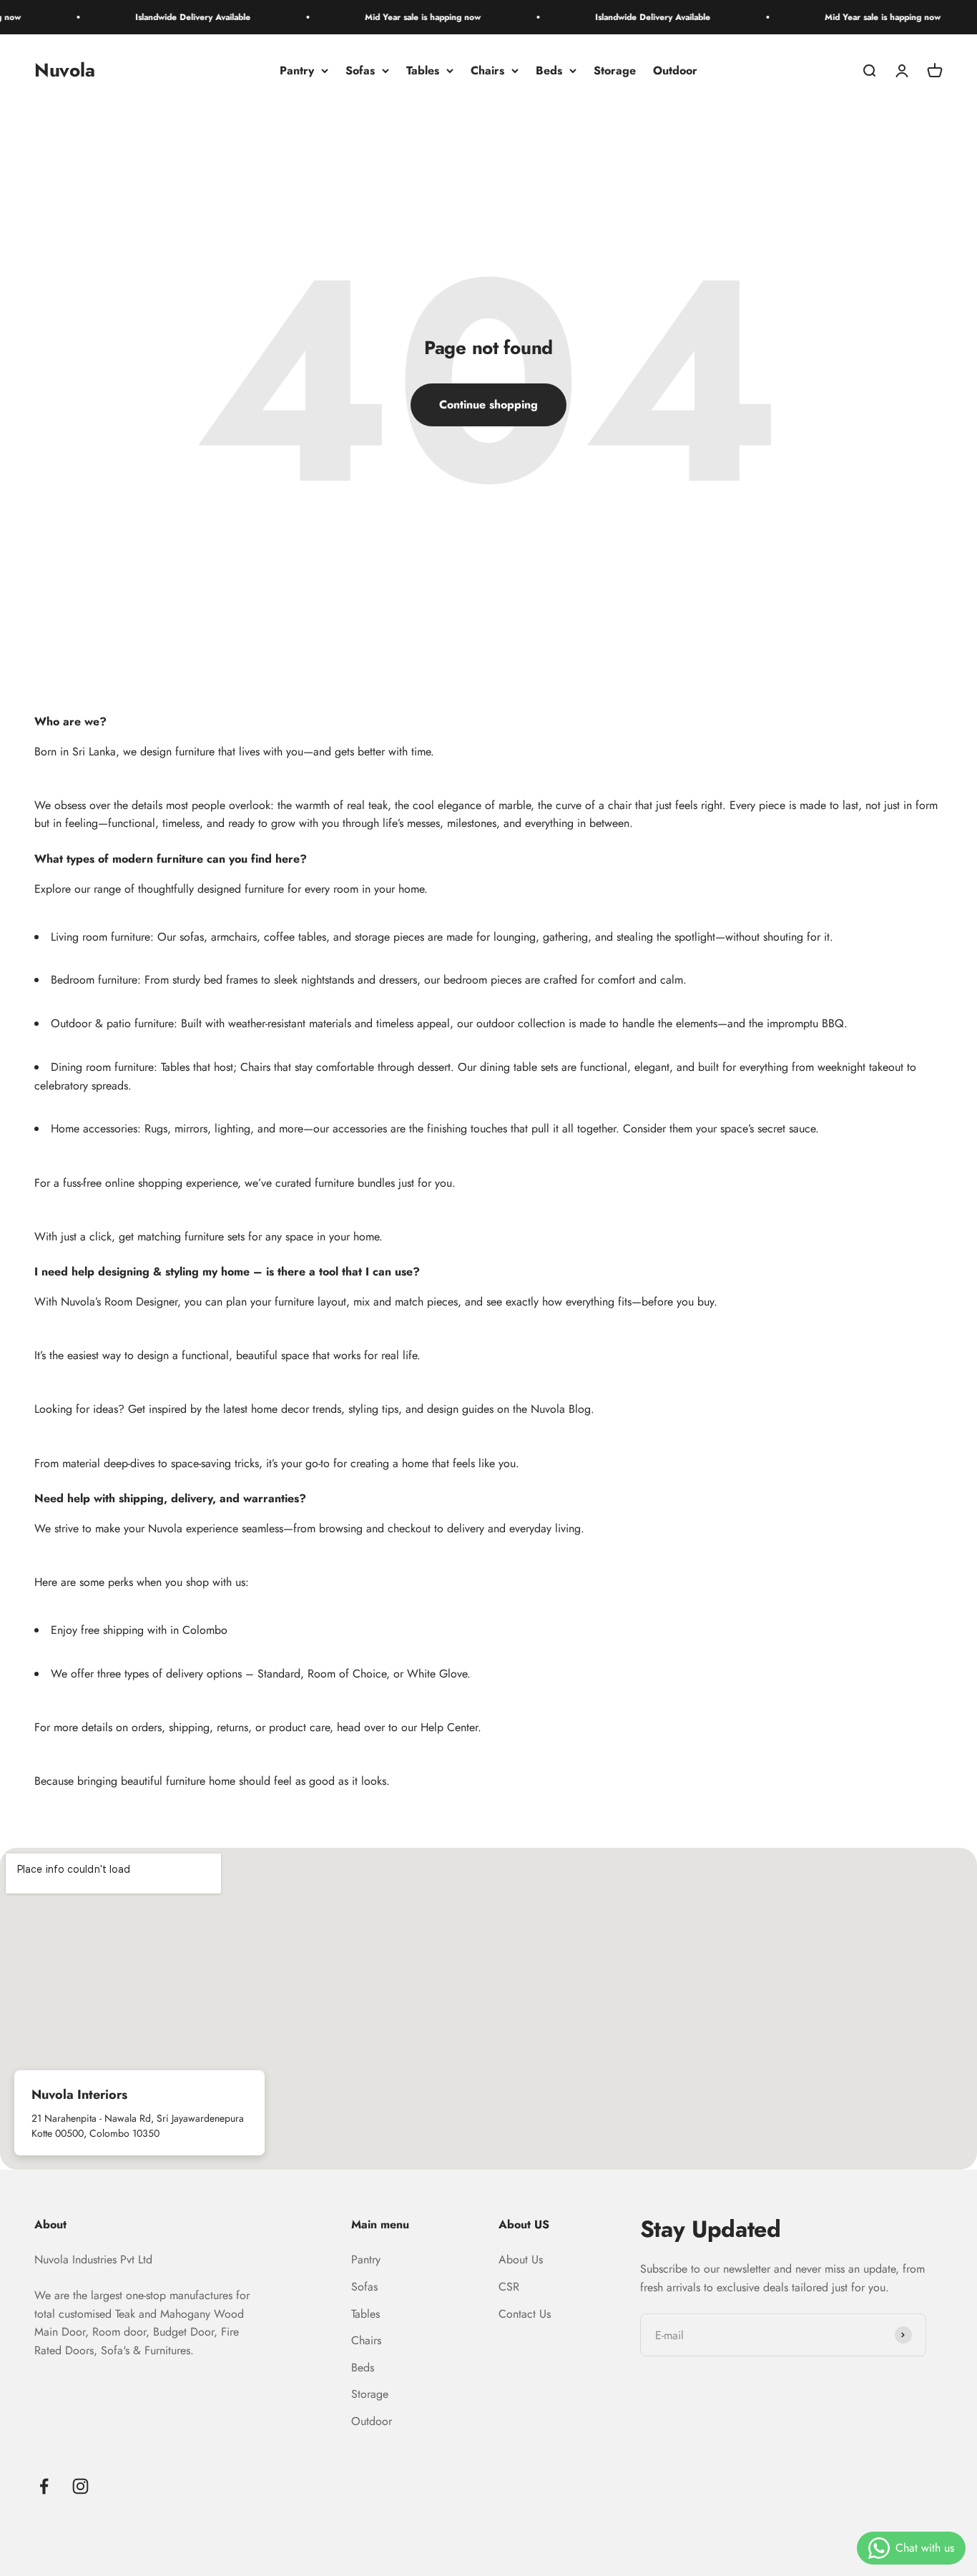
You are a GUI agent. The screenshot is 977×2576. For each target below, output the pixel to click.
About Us (521, 2259)
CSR (509, 2287)
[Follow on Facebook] (44, 2486)
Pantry (297, 70)
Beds (549, 70)
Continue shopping (488, 405)
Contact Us (525, 2314)
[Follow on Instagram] (80, 2486)
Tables (423, 70)
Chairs (487, 70)
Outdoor (675, 70)
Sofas (360, 70)
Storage (615, 70)
